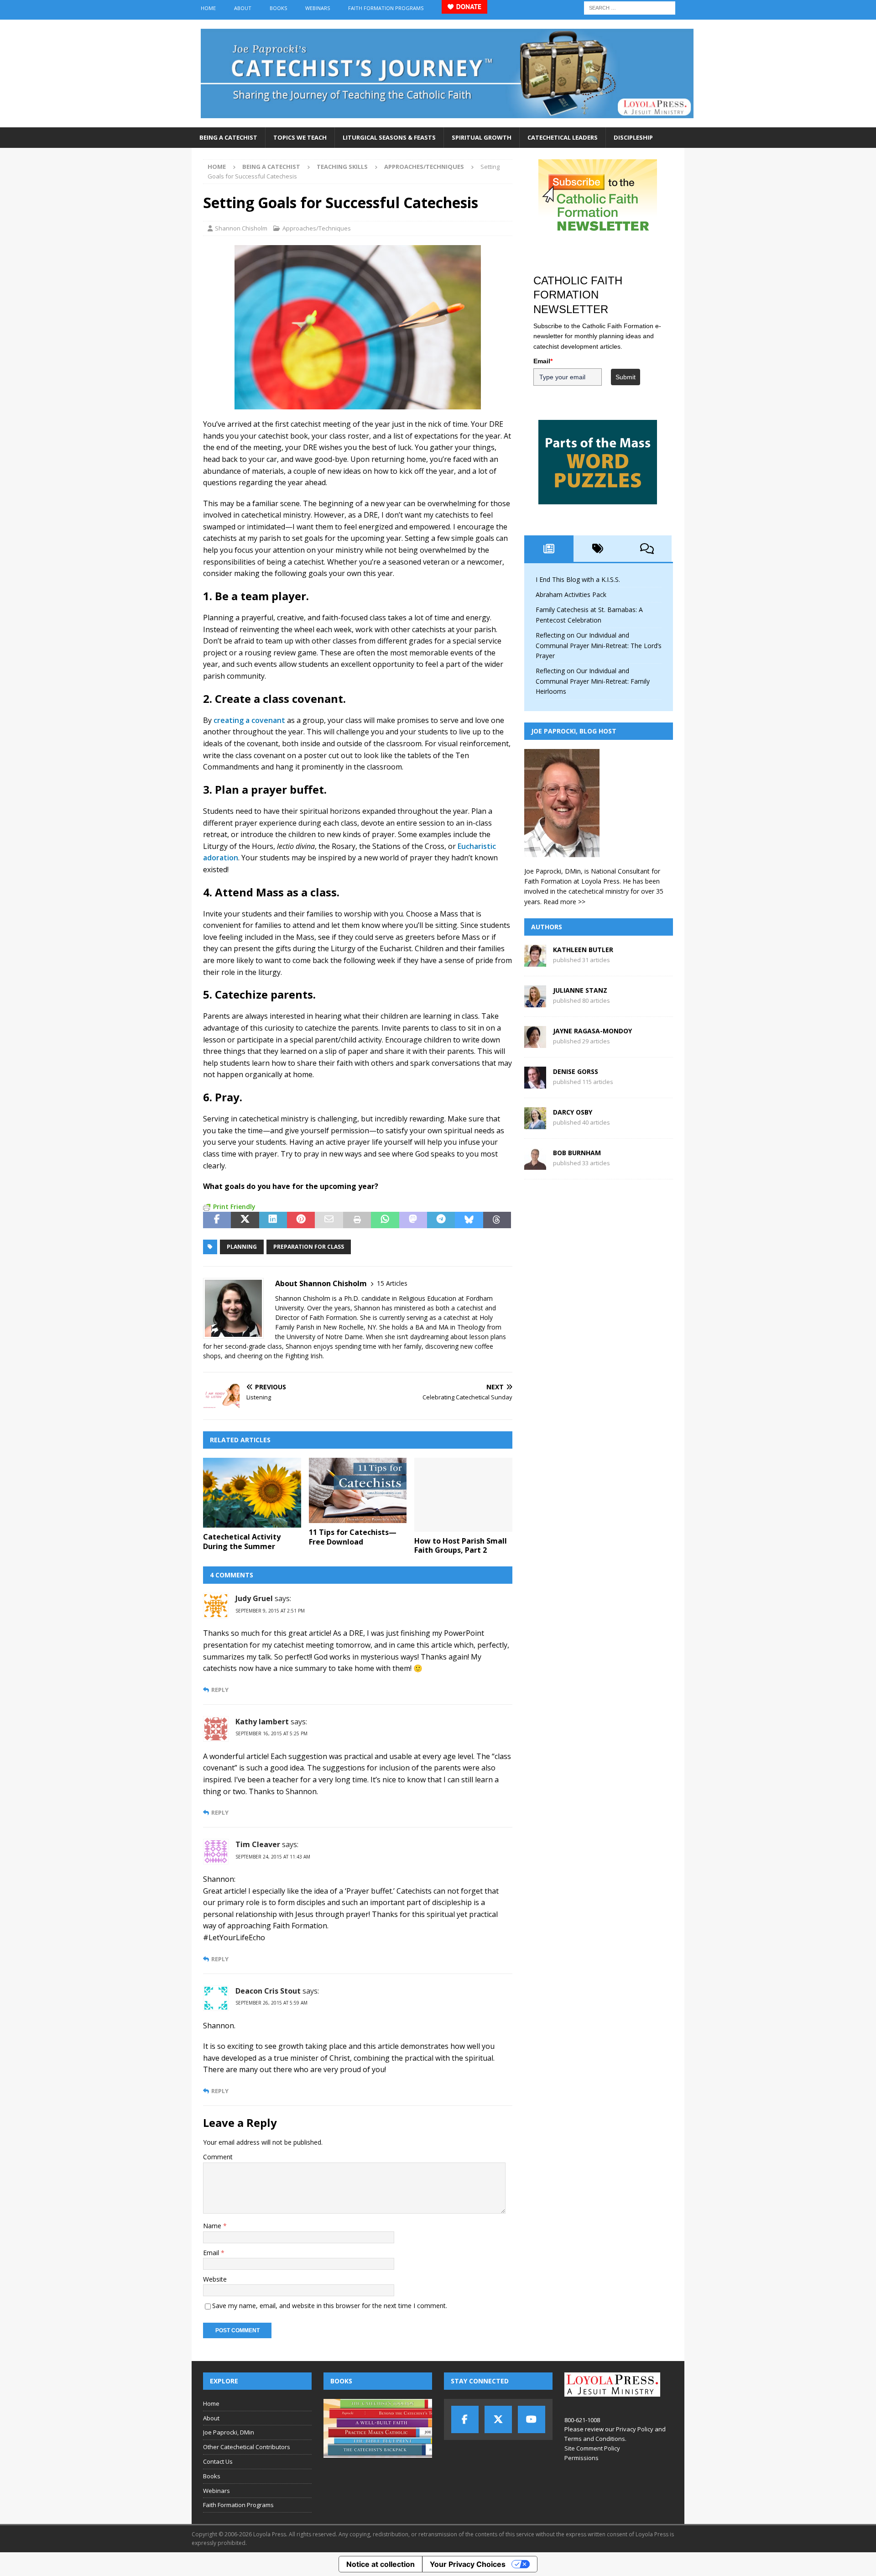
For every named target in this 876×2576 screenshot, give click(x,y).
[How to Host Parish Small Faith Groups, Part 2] (463, 1495)
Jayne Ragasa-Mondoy (592, 1031)
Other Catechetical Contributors (247, 2447)
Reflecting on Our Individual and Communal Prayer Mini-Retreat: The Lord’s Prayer (599, 645)
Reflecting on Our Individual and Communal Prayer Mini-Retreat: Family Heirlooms (593, 681)
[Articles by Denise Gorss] (535, 1083)
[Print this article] (357, 1220)
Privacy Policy (635, 2429)
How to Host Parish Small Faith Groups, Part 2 (461, 1546)
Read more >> (564, 902)
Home (208, 8)
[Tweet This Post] (245, 1220)
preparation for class (309, 1247)
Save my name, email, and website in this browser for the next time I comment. (330, 2306)
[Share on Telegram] (441, 1220)
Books (278, 8)
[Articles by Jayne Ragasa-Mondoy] (535, 1043)
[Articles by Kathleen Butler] (535, 961)
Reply (220, 1690)
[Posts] (549, 549)
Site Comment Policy (592, 2448)
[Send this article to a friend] (329, 1220)
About (243, 8)
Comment (218, 2157)
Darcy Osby (573, 1112)
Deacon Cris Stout (268, 1991)
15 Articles (392, 1283)
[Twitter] (498, 2419)
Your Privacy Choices (468, 2564)
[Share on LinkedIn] (273, 1220)
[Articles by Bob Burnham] (535, 1165)
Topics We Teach (300, 137)
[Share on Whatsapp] (385, 1220)
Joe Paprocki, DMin (229, 2432)
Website (215, 2279)
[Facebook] (465, 2419)
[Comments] (647, 549)
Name (213, 2226)
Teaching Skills (342, 167)
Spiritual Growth (482, 137)
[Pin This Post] (301, 1220)
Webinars (318, 8)
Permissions (581, 2458)
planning (242, 1247)
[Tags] (598, 549)
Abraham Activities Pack (571, 594)
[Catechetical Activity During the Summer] (252, 1493)
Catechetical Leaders (563, 137)
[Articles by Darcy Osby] (535, 1124)
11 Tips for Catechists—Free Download (353, 1537)
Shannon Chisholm (241, 228)
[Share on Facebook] (217, 1220)
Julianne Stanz (580, 990)
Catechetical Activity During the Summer (242, 1542)
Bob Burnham (577, 1153)
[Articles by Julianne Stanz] (535, 1002)
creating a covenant (249, 720)
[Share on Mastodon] (413, 1220)
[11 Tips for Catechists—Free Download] (358, 1490)
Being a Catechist (228, 137)
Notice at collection (381, 2564)
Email (212, 2253)
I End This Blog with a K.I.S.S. (578, 579)
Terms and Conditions (595, 2439)
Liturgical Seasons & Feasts (389, 137)
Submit (626, 377)
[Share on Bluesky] (469, 1220)
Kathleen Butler (583, 950)
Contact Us (218, 2461)
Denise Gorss (576, 1071)
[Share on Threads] (497, 1220)
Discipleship (633, 137)
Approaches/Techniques (317, 228)
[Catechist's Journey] (447, 122)
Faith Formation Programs (386, 8)
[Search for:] (630, 7)
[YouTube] (532, 2419)
